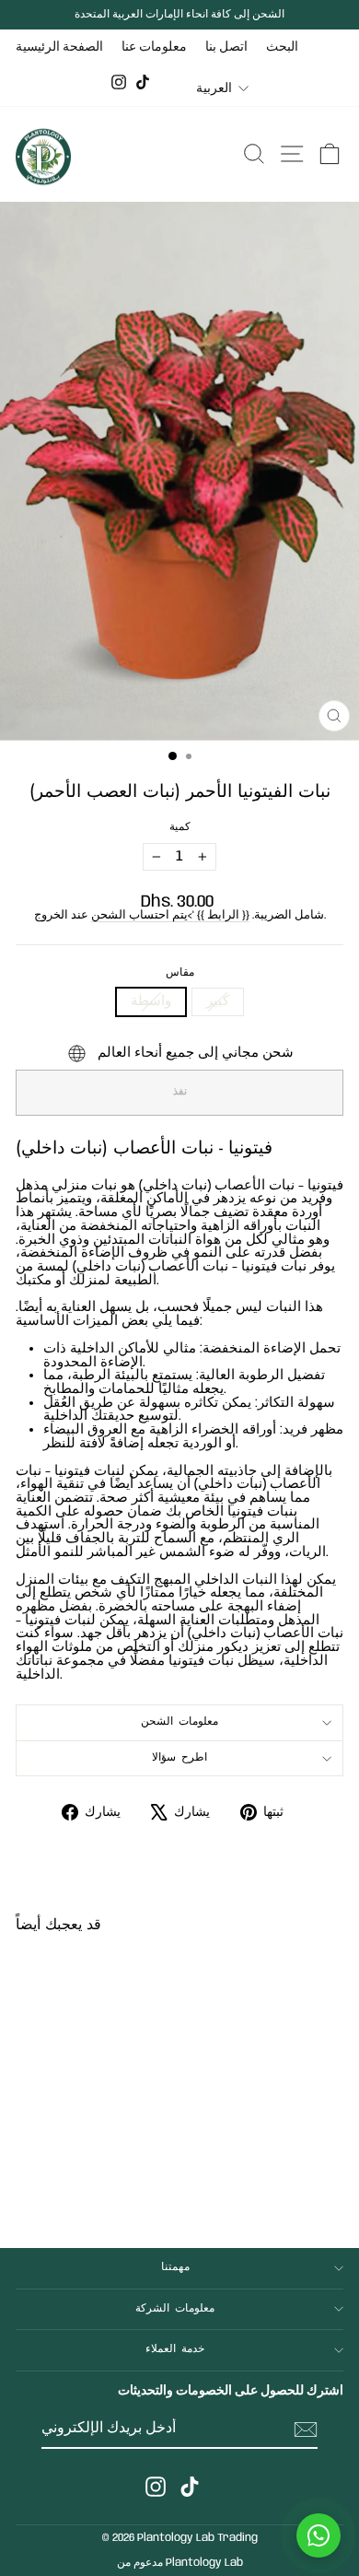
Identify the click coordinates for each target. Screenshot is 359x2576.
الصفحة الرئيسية (59, 47)
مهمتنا (175, 2267)
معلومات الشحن (180, 1722)
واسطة (151, 1001)
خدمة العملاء (175, 2349)
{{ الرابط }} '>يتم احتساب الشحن (170, 915)
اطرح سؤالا (180, 1758)
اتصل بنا (226, 47)
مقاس (180, 973)
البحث (282, 47)
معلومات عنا (154, 47)
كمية (180, 828)
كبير (218, 1001)
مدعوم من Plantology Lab (180, 2563)
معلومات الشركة (175, 2309)
